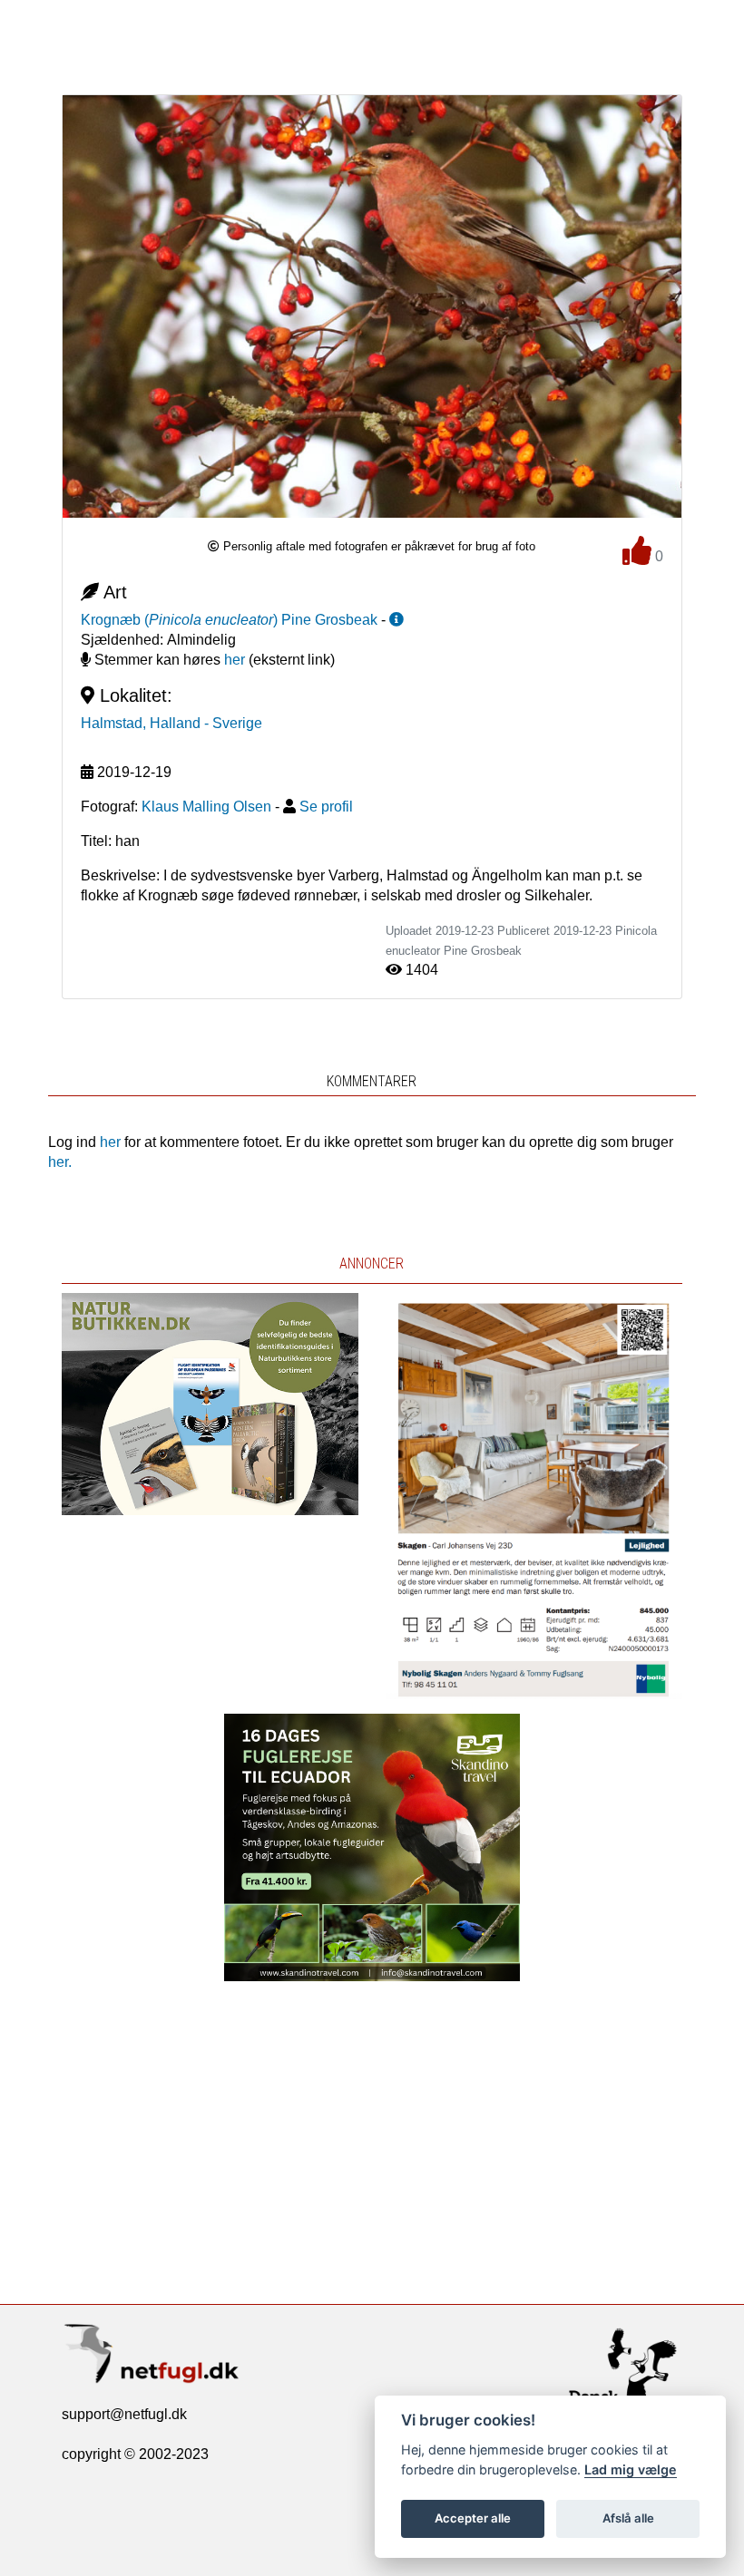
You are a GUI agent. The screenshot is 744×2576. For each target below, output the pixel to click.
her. (60, 1162)
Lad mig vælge (631, 2469)
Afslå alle (628, 2518)
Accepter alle (473, 2518)
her (235, 660)
